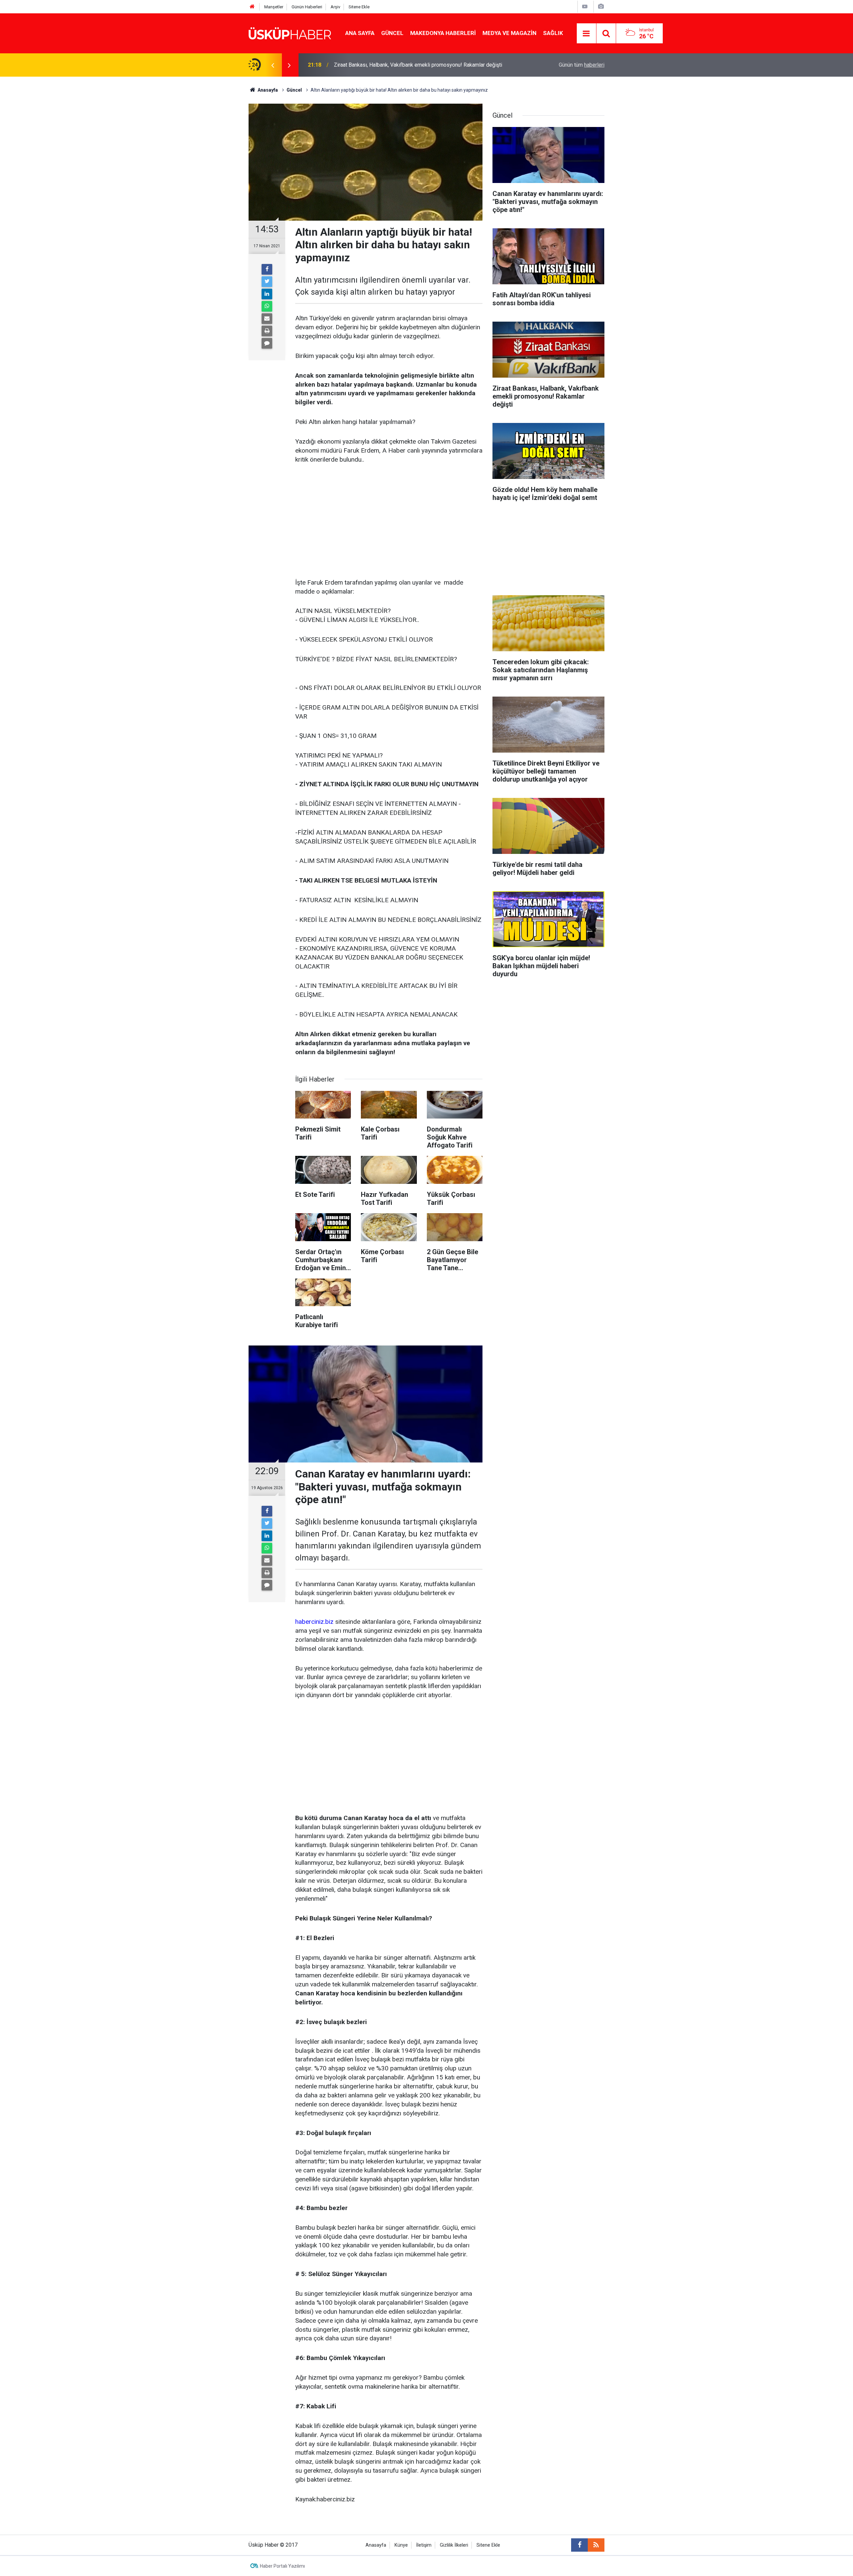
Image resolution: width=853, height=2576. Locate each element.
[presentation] (273, 65)
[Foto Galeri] (601, 6)
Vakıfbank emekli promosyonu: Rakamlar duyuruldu (393, 65)
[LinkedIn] (267, 294)
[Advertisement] (389, 522)
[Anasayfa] (252, 7)
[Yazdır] (267, 331)
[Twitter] (267, 282)
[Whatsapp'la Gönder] (267, 306)
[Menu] (586, 34)
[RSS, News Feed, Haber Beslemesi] (596, 2545)
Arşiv (335, 7)
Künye (401, 2545)
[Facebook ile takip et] (579, 2545)
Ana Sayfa (360, 33)
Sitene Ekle (359, 7)
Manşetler (274, 7)
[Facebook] (267, 269)
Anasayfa (376, 2545)
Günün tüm (582, 65)
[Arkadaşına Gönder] (267, 319)
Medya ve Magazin (509, 33)
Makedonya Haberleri (443, 33)
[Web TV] (585, 6)
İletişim (424, 2545)
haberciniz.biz (314, 1622)
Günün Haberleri (307, 7)
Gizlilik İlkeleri (454, 2545)
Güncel (392, 33)
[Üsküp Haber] (290, 33)
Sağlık (553, 33)
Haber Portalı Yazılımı (282, 2566)
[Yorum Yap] (267, 343)
